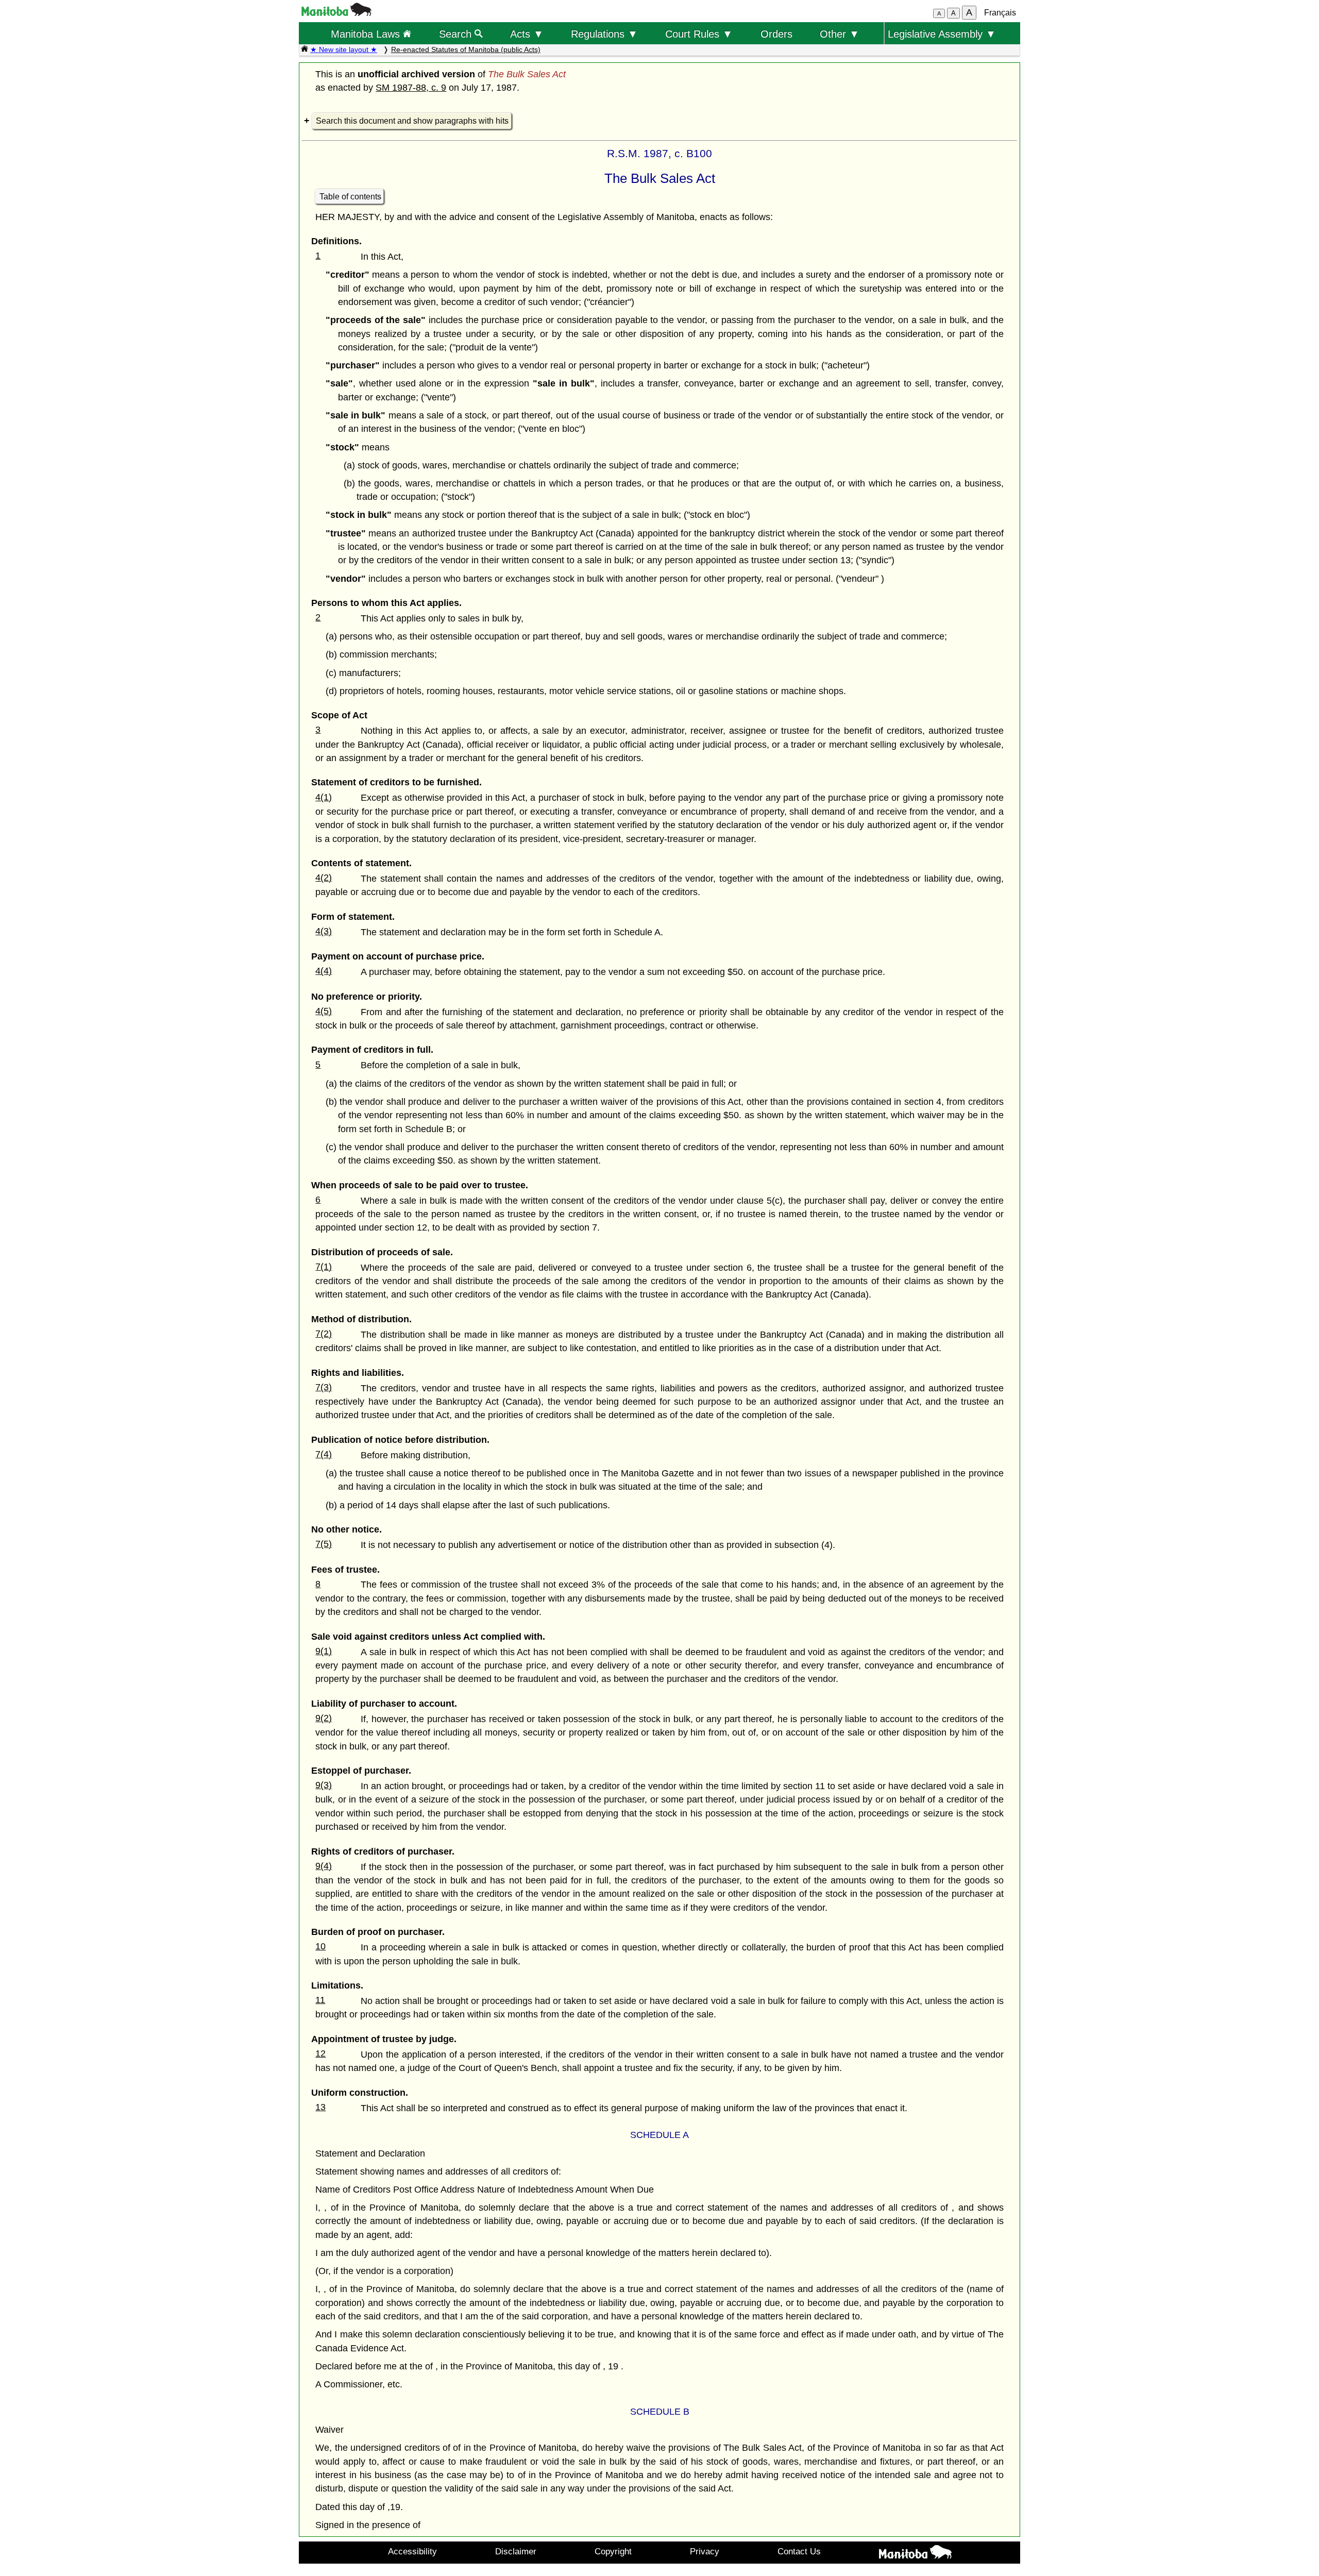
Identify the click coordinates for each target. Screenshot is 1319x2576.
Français (1000, 13)
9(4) (324, 1866)
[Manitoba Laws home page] (305, 49)
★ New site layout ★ (344, 49)
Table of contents (350, 197)
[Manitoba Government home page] (915, 2554)
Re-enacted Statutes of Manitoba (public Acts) (466, 49)
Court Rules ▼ (699, 34)
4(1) (324, 797)
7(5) (324, 1544)
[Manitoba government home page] (336, 13)
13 (320, 2107)
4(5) (324, 1011)
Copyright (613, 2551)
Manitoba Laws (367, 34)
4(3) (324, 931)
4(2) (324, 878)
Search (457, 34)
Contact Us (799, 2551)
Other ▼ (840, 34)
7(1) (324, 1267)
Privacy (705, 2551)
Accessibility (412, 2551)
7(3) (324, 1387)
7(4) (324, 1454)
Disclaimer (516, 2551)
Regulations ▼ (604, 34)
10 (320, 1946)
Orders (776, 34)
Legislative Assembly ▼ (942, 34)
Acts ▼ (527, 34)
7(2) (324, 1334)
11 (320, 2000)
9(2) (324, 1718)
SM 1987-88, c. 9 (411, 88)
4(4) (324, 971)
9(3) (324, 1785)
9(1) (324, 1651)
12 (320, 2053)
